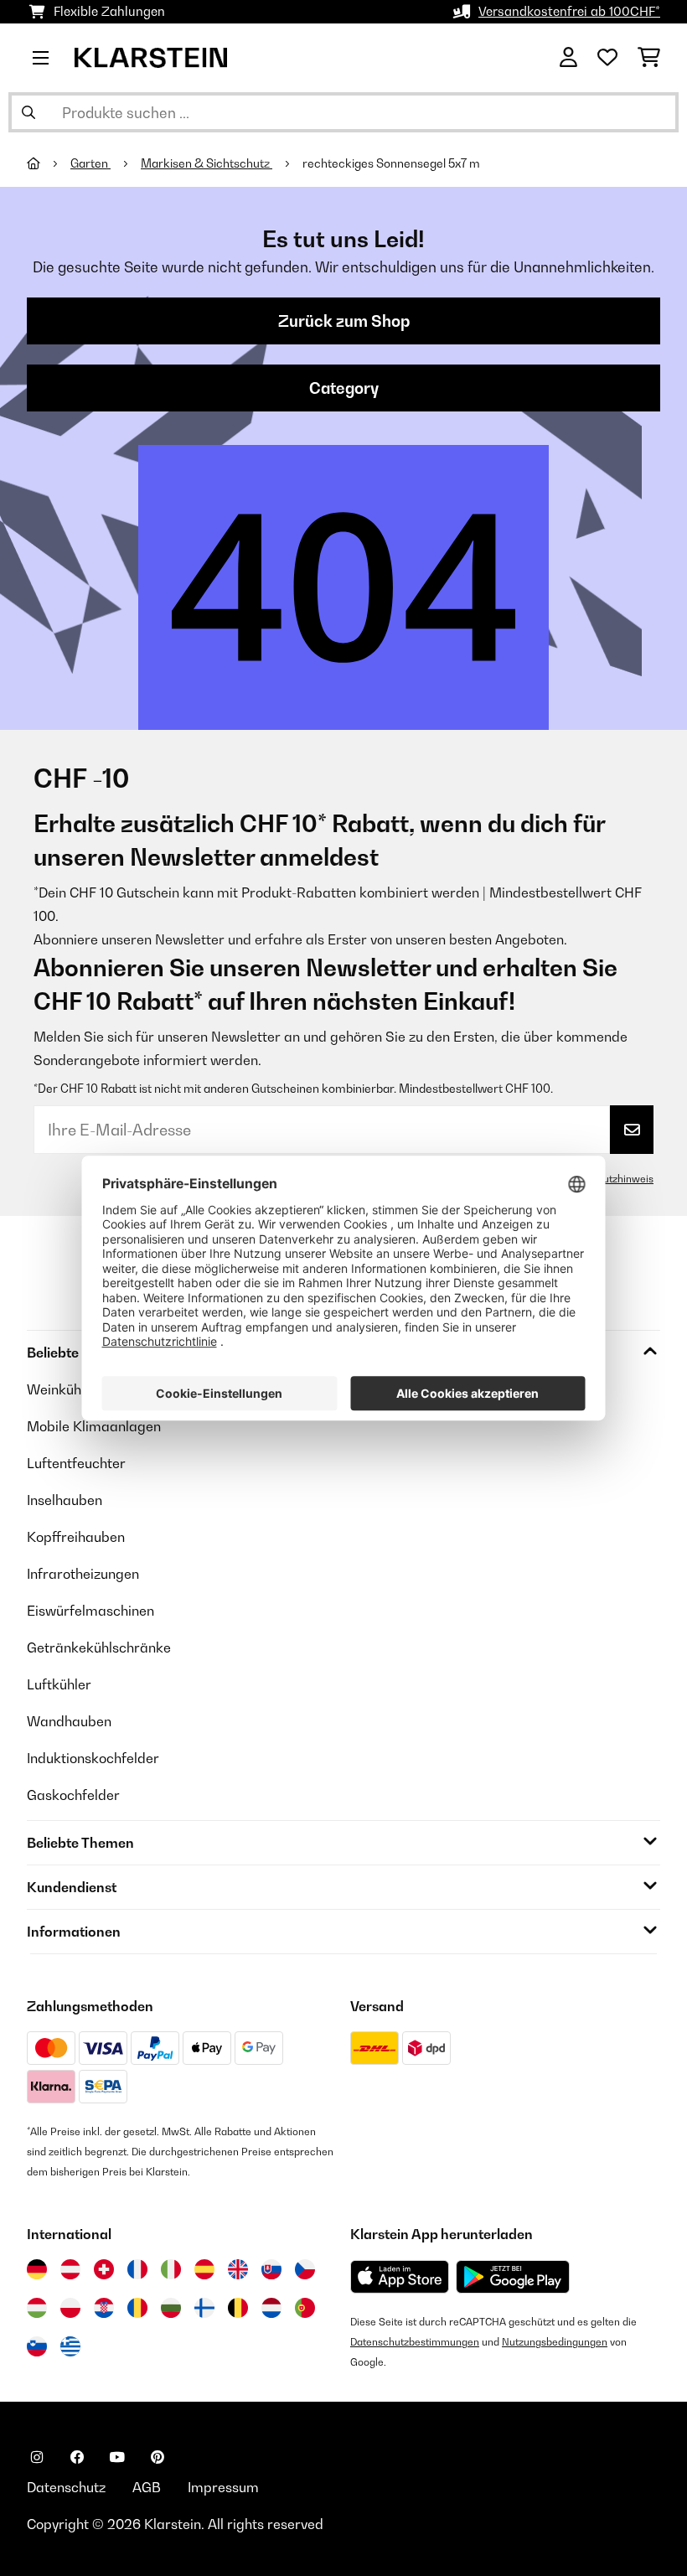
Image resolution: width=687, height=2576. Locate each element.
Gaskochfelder (73, 1795)
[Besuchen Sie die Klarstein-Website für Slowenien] (37, 2346)
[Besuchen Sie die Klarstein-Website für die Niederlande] (271, 2308)
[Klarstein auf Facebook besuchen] (77, 2457)
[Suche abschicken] (28, 112)
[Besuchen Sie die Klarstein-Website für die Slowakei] (271, 2269)
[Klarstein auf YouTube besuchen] (117, 2457)
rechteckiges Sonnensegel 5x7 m (391, 163)
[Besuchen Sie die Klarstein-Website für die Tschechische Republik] (305, 2269)
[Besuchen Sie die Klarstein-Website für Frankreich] (137, 2269)
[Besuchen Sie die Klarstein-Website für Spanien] (204, 2269)
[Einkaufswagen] (649, 58)
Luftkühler (59, 1684)
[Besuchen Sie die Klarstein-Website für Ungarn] (37, 2308)
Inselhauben (65, 1500)
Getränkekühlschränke (99, 1648)
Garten (90, 163)
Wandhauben (69, 1721)
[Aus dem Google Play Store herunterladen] (513, 2277)
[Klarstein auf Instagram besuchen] (37, 2457)
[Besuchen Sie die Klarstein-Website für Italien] (171, 2269)
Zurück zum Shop (344, 321)
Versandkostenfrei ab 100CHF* (569, 11)
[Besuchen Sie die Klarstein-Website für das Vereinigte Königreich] (238, 2269)
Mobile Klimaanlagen (94, 1426)
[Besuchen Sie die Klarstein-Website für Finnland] (204, 2308)
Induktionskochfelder (93, 1758)
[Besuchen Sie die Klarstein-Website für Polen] (70, 2308)
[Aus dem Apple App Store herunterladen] (400, 2276)
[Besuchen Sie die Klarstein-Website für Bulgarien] (171, 2308)
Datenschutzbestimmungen (415, 2342)
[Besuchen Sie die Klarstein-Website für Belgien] (238, 2308)
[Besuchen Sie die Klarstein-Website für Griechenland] (70, 2347)
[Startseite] (49, 163)
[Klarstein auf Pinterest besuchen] (158, 2457)
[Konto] (568, 58)
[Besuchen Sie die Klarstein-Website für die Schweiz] (104, 2269)
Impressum (223, 2487)
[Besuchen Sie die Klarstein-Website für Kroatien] (104, 2308)
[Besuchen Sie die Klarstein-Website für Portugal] (305, 2308)
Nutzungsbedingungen (555, 2342)
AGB (147, 2487)
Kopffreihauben (76, 1537)
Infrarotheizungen (83, 1574)
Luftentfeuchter (76, 1463)
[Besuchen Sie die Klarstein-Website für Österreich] (70, 2269)
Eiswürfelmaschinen (90, 1611)
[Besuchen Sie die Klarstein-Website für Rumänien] (137, 2308)
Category (344, 388)
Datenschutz (66, 2487)
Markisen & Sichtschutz (207, 163)
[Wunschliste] (607, 58)
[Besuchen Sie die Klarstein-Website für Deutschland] (37, 2269)
